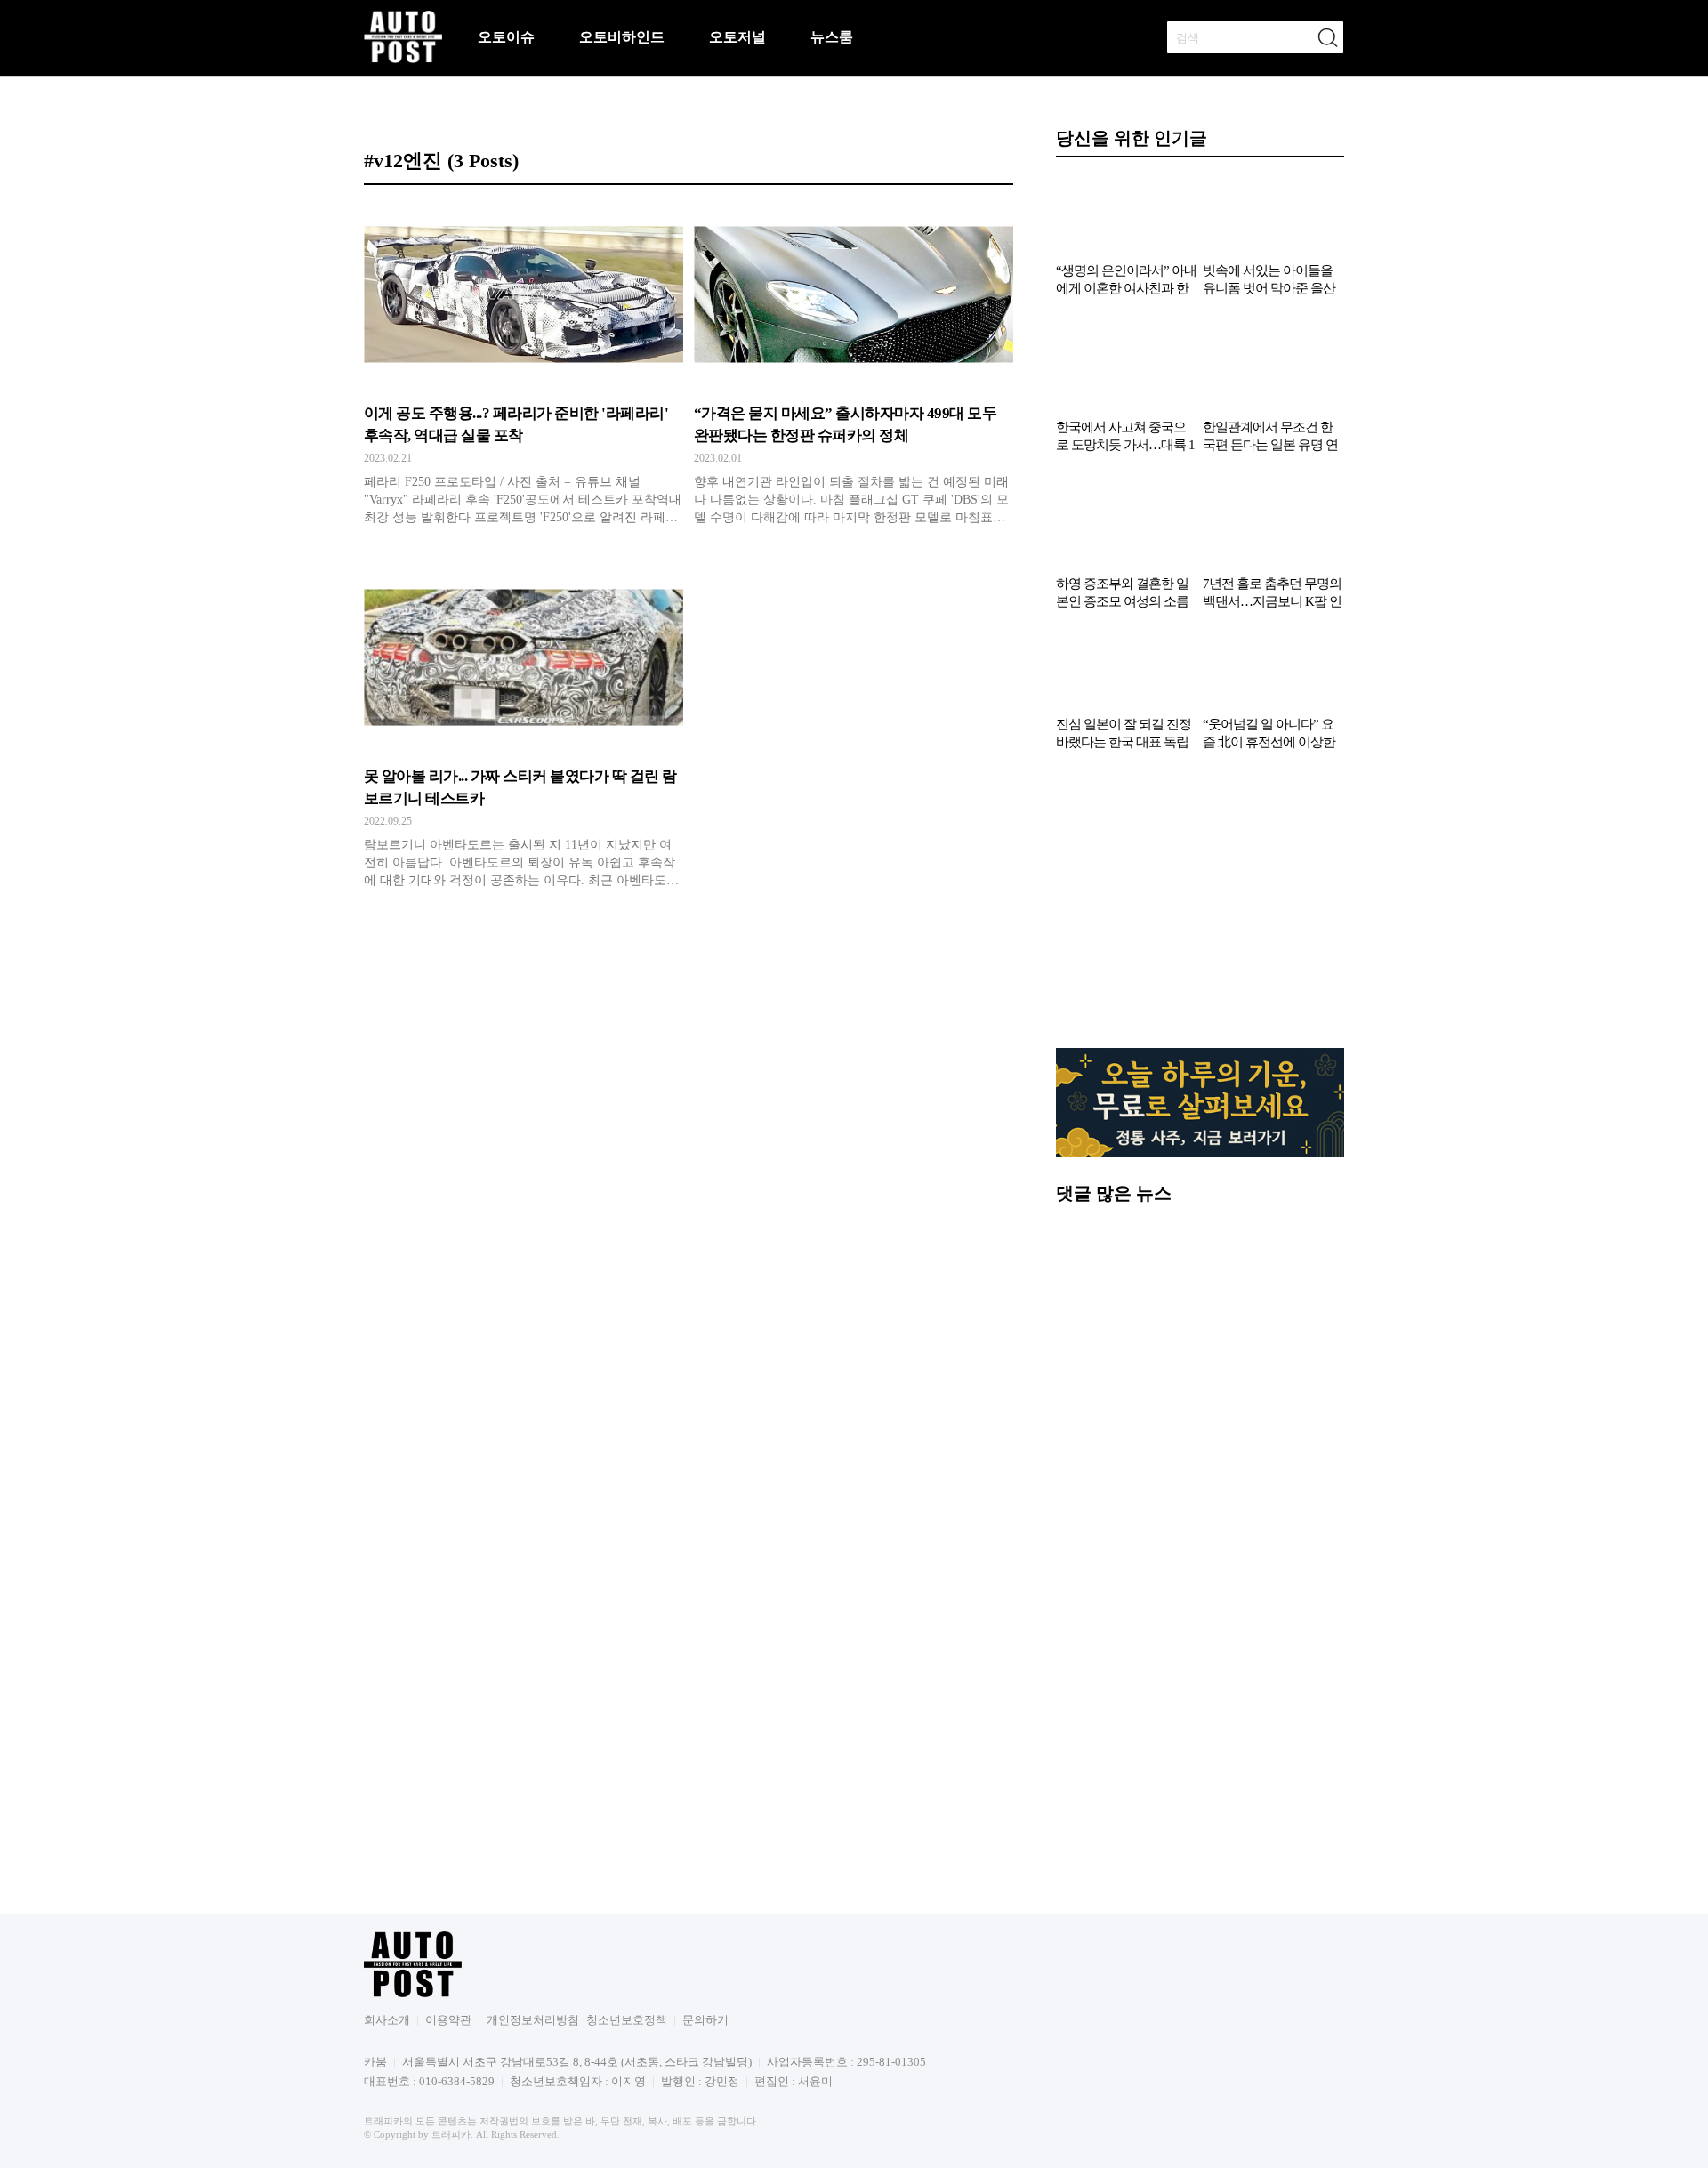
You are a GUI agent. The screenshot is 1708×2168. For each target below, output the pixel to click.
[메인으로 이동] (403, 60)
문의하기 (705, 2159)
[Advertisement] (1200, 1047)
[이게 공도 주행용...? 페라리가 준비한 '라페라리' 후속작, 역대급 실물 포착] (524, 369)
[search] (1327, 37)
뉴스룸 (832, 37)
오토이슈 (506, 37)
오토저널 (737, 37)
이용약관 (448, 2159)
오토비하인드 (622, 37)
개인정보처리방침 (533, 2159)
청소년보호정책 (627, 2159)
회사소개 (387, 2159)
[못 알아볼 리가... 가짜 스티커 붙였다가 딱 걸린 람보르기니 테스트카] (524, 732)
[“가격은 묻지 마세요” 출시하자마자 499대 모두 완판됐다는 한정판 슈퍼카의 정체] (854, 369)
